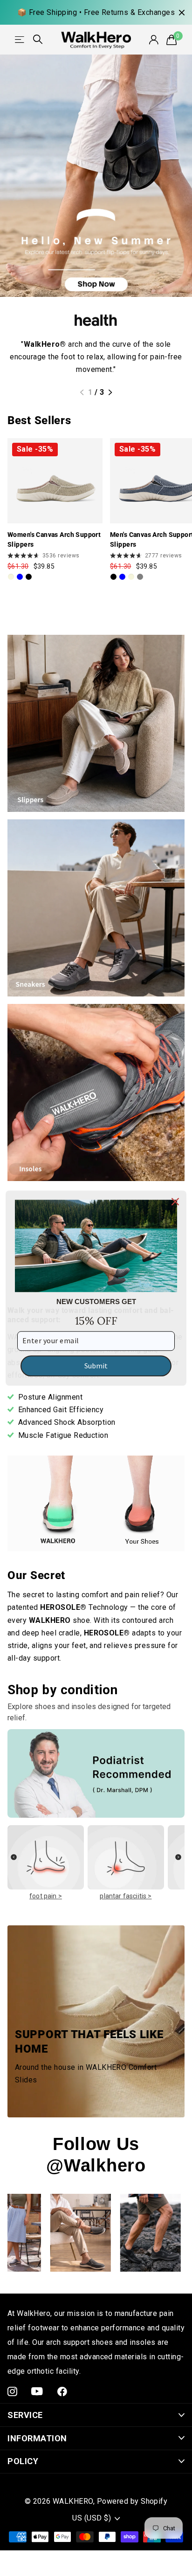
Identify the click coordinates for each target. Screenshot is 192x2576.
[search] (38, 39)
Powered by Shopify (132, 2501)
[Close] (175, 1202)
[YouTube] (37, 2391)
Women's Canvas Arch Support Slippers (54, 539)
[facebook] (62, 2392)
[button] (82, 392)
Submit (96, 1366)
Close (182, 12)
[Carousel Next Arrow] (178, 1864)
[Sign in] (154, 40)
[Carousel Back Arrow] (14, 1864)
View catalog (20, 39)
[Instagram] (12, 2392)
